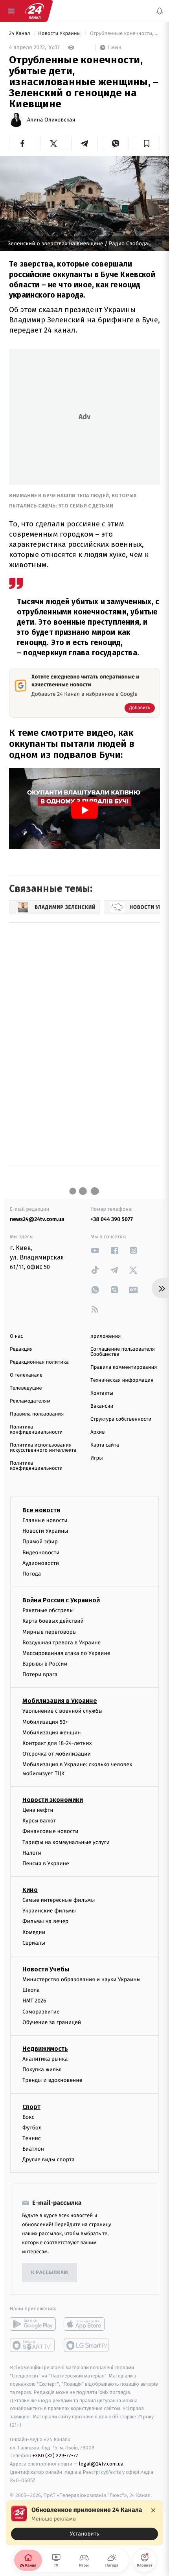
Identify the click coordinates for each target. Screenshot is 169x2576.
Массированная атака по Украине (66, 1653)
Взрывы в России (45, 1664)
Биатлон (33, 2149)
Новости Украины (60, 34)
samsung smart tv (87, 2346)
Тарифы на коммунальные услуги (66, 1842)
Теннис (32, 2138)
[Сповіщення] (160, 11)
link (95, 1250)
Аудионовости (41, 1563)
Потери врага (40, 1675)
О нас (16, 1336)
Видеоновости (41, 1553)
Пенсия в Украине (46, 1864)
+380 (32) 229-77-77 (55, 2456)
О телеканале (26, 1375)
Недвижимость (45, 2049)
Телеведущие (26, 1388)
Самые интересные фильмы (59, 1900)
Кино (30, 1890)
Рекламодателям (30, 1401)
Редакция (21, 1349)
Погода (32, 1574)
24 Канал (20, 34)
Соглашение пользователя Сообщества (123, 1352)
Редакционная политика (39, 1362)
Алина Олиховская (51, 120)
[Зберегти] (146, 143)
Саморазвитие (41, 2012)
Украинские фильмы (49, 1911)
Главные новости (45, 1520)
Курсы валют (39, 1821)
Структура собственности (121, 1419)
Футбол (32, 2128)
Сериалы (34, 1943)
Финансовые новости (50, 1832)
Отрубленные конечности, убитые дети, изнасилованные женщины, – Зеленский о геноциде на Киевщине (124, 34)
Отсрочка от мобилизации (57, 1754)
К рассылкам (50, 2273)
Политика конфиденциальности (36, 1430)
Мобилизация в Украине (60, 1701)
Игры (97, 1458)
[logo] (35, 11)
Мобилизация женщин (52, 1733)
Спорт (31, 2107)
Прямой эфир (40, 1542)
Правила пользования (37, 1414)
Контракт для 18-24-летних (57, 1743)
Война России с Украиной (61, 1601)
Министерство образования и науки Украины (82, 1979)
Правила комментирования (124, 1367)
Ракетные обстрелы (48, 1611)
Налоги (32, 1853)
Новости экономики (53, 1800)
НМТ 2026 (34, 2001)
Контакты (102, 1393)
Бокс (28, 2117)
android (33, 2324)
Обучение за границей (52, 2022)
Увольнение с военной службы (62, 1711)
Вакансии (102, 1406)
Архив (98, 1432)
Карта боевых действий (53, 1621)
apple (87, 2324)
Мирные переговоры (50, 1632)
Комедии (34, 1932)
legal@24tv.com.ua (101, 2464)
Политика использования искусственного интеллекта (43, 1448)
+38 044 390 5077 (112, 1219)
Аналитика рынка (45, 2059)
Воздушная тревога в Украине (62, 1643)
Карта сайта (105, 1445)
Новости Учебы (46, 1969)
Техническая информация (122, 1380)
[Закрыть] (153, 2510)
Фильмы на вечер (45, 1922)
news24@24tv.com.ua (37, 1219)
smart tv (33, 2346)
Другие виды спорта (49, 2160)
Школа (31, 1990)
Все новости (41, 1510)
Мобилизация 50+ (45, 1722)
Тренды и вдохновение (52, 2080)
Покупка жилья (42, 2070)
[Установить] (84, 2523)
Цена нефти (38, 1810)
